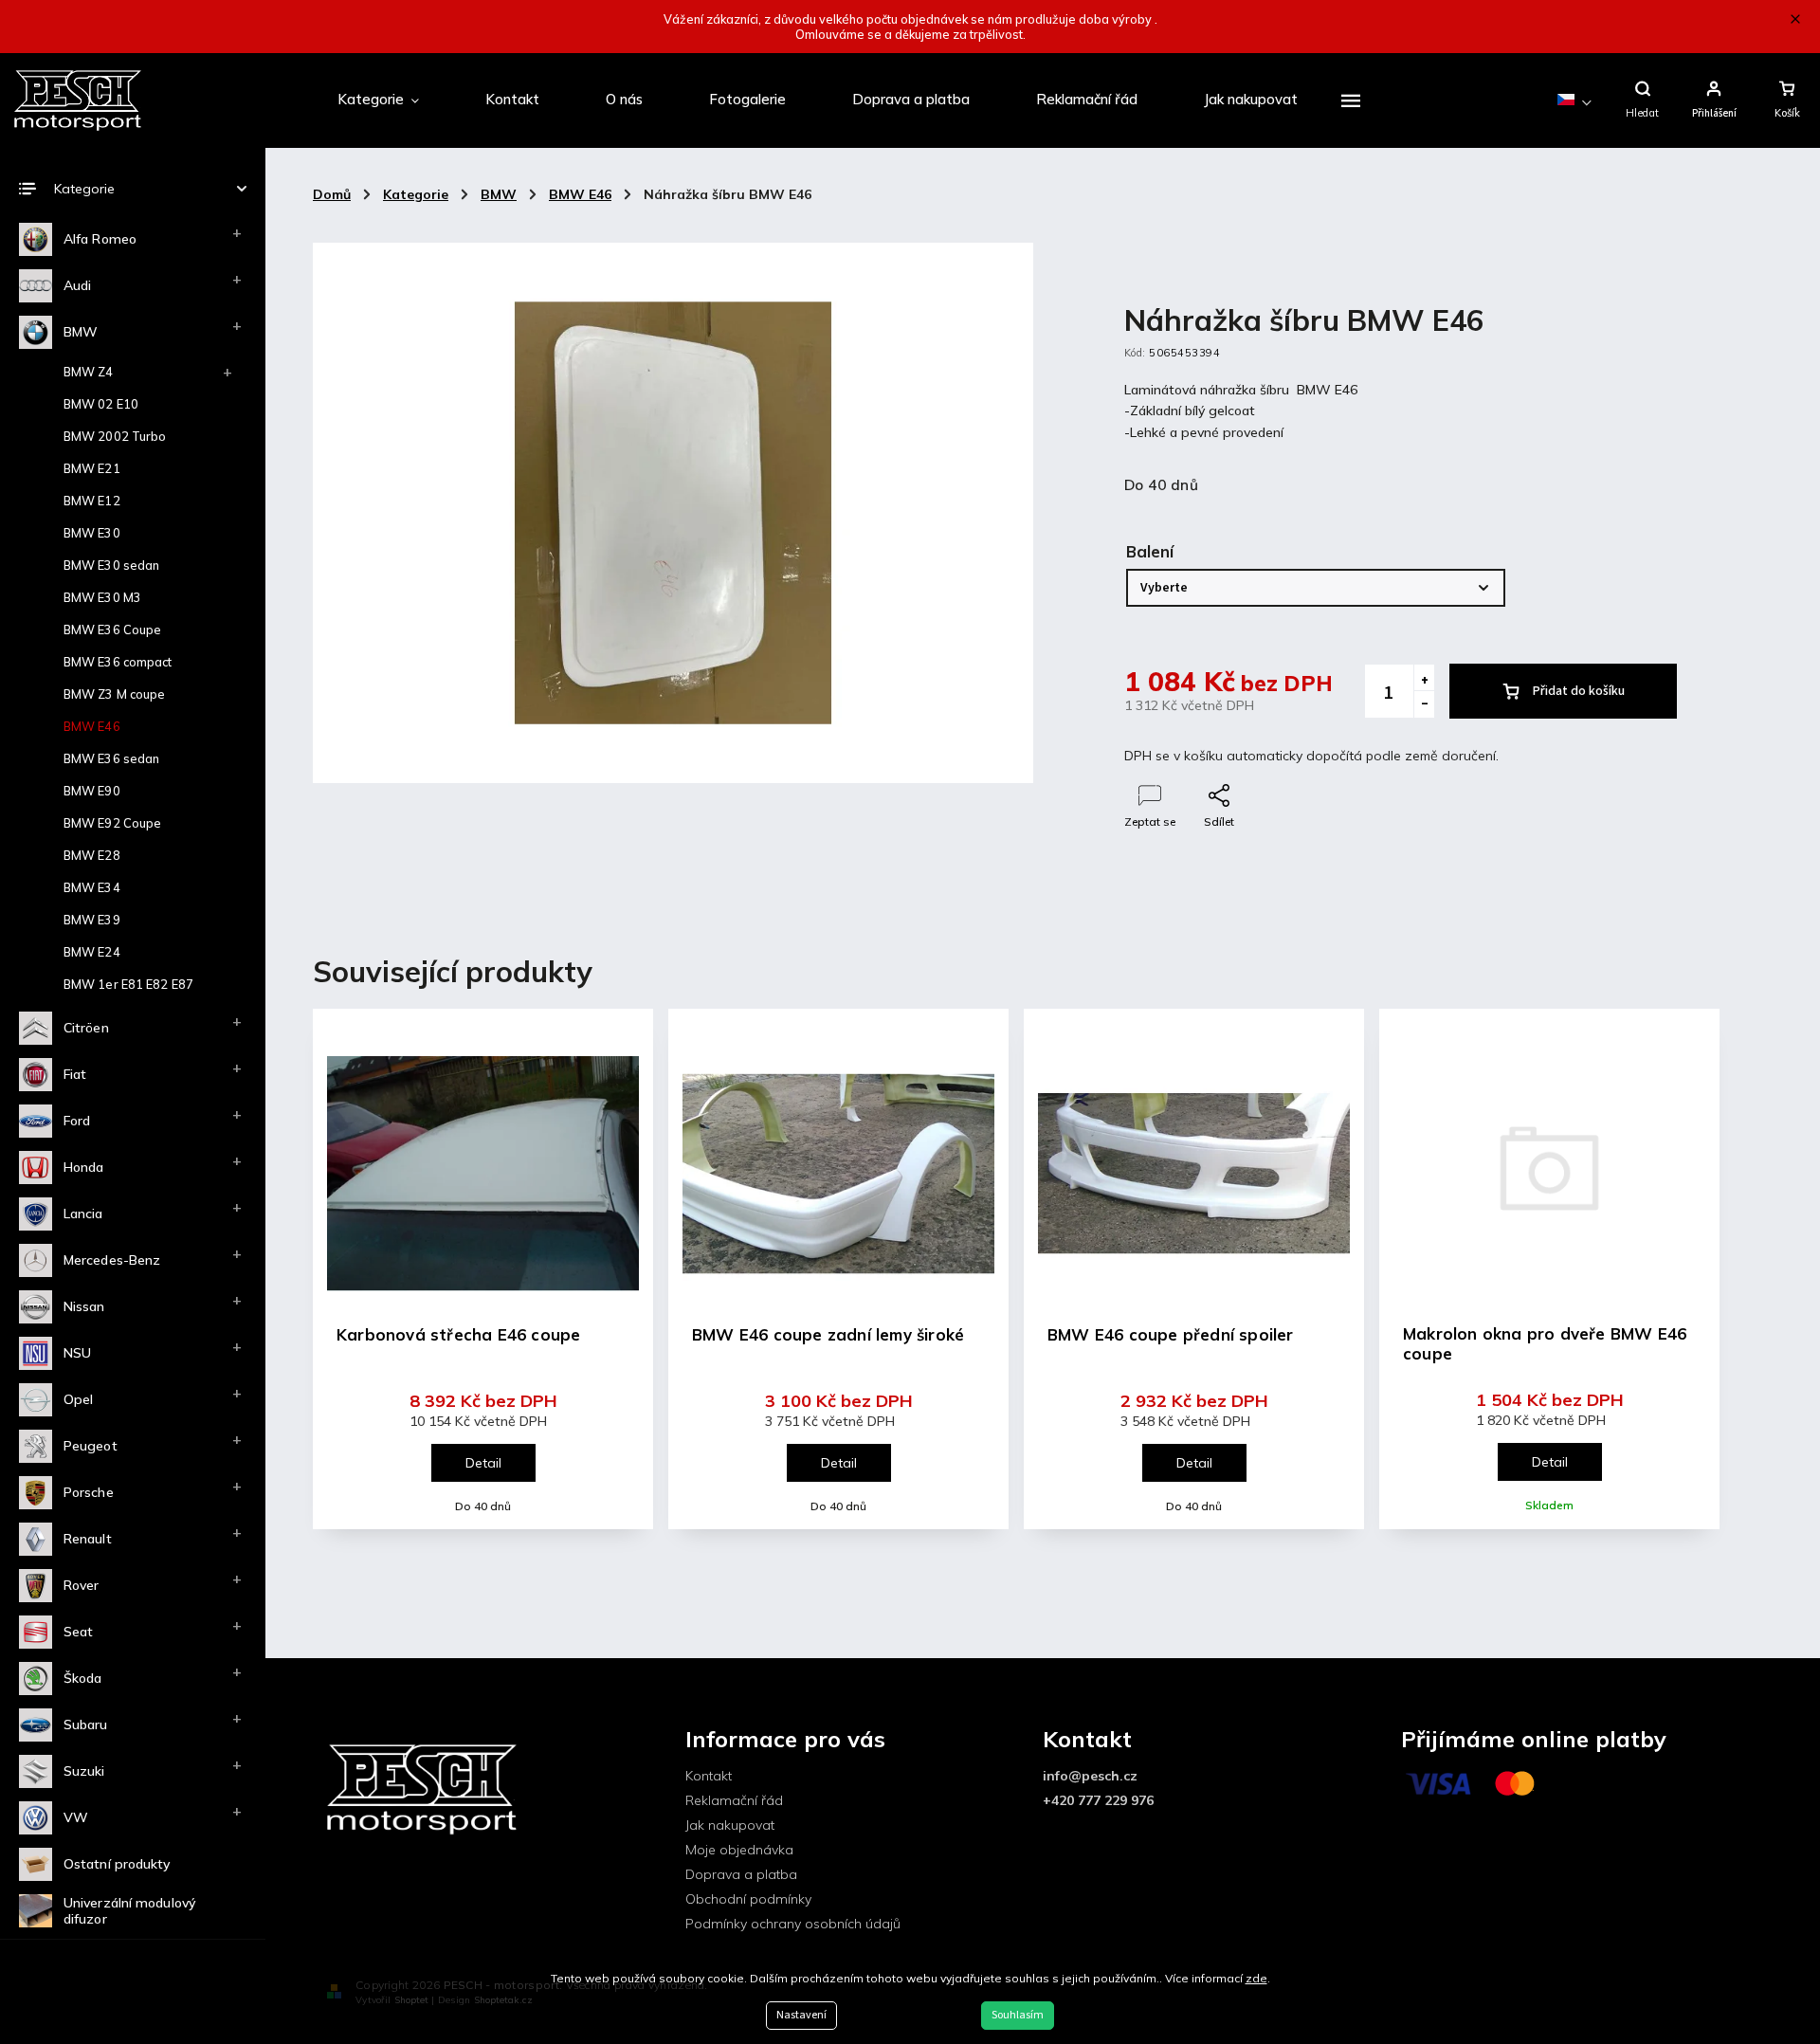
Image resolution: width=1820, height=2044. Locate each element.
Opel (78, 1399)
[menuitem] (378, 100)
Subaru (86, 1725)
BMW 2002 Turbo (115, 436)
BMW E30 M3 (102, 597)
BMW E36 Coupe (112, 630)
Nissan (84, 1306)
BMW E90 (92, 791)
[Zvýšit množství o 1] (1424, 678)
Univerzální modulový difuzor (129, 1911)
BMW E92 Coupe (112, 823)
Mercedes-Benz (112, 1260)
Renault (88, 1539)
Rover (82, 1585)
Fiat (75, 1074)
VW (76, 1817)
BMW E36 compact (118, 662)
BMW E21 (92, 468)
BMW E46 (92, 726)
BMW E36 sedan (111, 758)
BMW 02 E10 (101, 404)
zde (1256, 1978)
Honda (84, 1167)
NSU (77, 1353)
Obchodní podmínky (748, 1899)
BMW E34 (92, 887)
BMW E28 (92, 855)
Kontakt (709, 1776)
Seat (78, 1632)
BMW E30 (92, 533)
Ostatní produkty (117, 1864)
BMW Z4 (89, 372)
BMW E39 (92, 920)
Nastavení (801, 2015)
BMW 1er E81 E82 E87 (128, 984)
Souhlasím (1018, 2015)
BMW (81, 332)
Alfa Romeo (100, 239)
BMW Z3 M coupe (114, 694)
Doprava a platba (741, 1874)
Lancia (83, 1214)
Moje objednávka (739, 1850)
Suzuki (84, 1771)
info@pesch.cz (1090, 1776)
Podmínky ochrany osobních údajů (793, 1924)
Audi (77, 285)
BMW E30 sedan (111, 565)
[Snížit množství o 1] (1424, 704)
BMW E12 (92, 501)
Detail (483, 1463)
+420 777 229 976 (1098, 1800)
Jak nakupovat (730, 1825)
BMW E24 (92, 952)
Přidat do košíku (1579, 691)
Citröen (86, 1028)
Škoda (83, 1678)
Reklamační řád (734, 1800)
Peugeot (91, 1446)
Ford (77, 1121)
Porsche (89, 1492)
